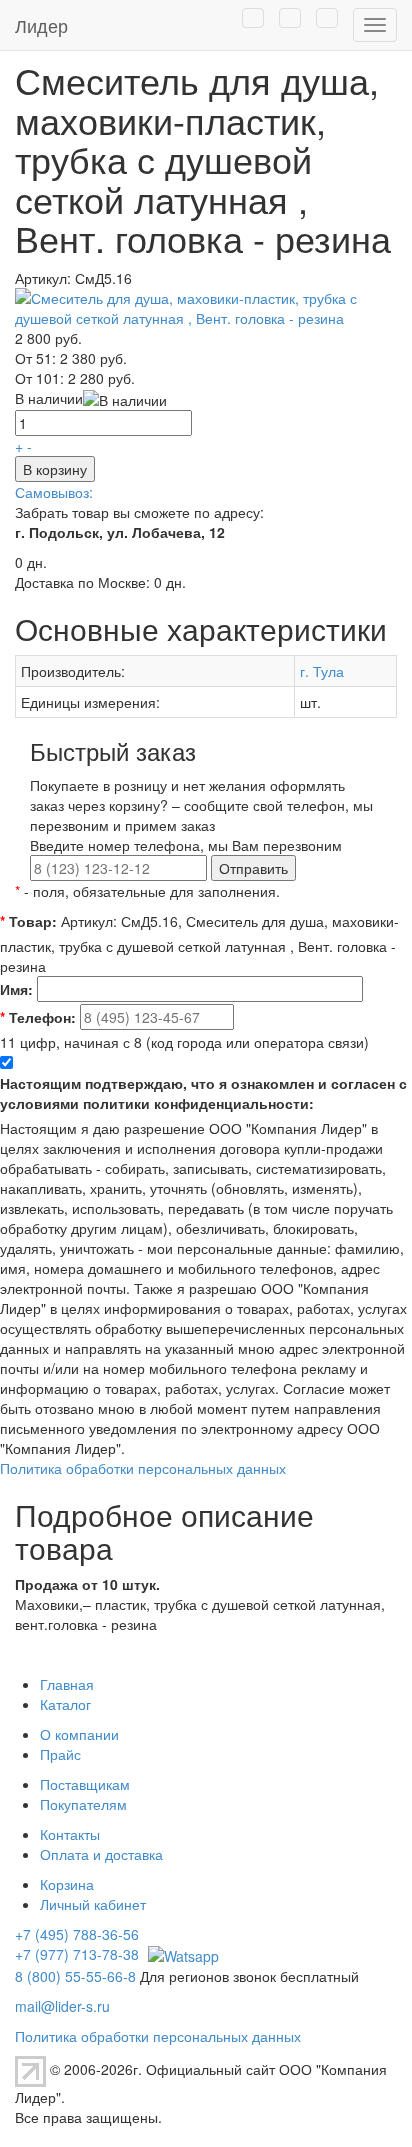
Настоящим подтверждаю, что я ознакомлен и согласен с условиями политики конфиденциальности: (203, 1093)
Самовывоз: (54, 492)
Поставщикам (85, 1784)
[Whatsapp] (181, 1954)
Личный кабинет (93, 1904)
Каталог (65, 1704)
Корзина (67, 1884)
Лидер (41, 25)
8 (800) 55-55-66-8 (75, 1976)
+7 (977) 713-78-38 (77, 1954)
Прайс (60, 1754)
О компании (79, 1734)
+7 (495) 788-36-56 (77, 1934)
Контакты (70, 1834)
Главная (67, 1684)
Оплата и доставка (101, 1854)
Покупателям (83, 1804)
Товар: (28, 921)
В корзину (55, 469)
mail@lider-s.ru (62, 2006)
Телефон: (38, 1017)
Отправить (253, 868)
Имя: (16, 989)
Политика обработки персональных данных (143, 1468)
